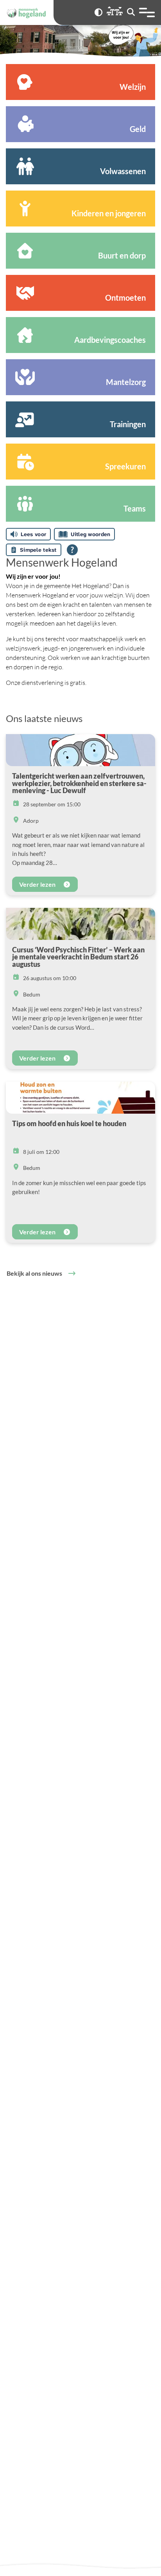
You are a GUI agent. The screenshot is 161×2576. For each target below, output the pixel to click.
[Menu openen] (147, 12)
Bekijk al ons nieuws (34, 1273)
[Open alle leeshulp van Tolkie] (72, 550)
